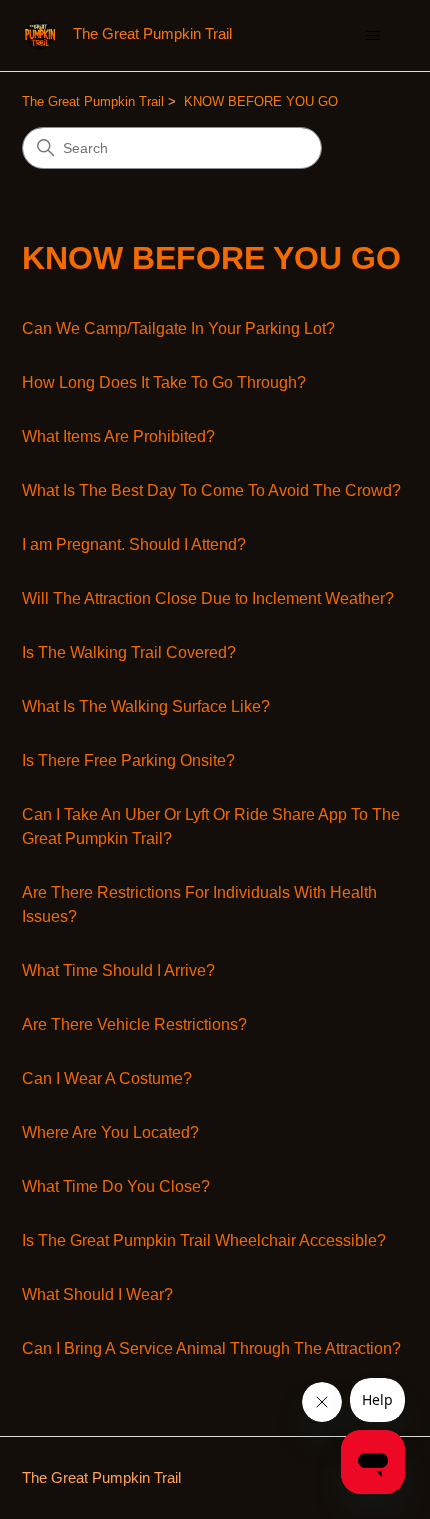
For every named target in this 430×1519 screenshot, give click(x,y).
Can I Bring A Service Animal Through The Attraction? (211, 1348)
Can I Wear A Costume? (107, 1078)
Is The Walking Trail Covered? (129, 652)
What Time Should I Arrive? (118, 970)
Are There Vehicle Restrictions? (134, 1024)
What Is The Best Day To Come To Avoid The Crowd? (211, 490)
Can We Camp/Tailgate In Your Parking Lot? (178, 328)
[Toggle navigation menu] (373, 36)
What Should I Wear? (97, 1294)
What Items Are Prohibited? (118, 436)
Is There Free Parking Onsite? (128, 760)
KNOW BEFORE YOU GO (261, 101)
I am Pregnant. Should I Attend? (134, 544)
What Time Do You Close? (116, 1186)
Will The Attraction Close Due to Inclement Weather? (208, 598)
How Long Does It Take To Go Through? (164, 382)
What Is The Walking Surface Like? (146, 706)
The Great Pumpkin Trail (93, 101)
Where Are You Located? (110, 1132)
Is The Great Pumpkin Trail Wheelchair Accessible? (204, 1240)
